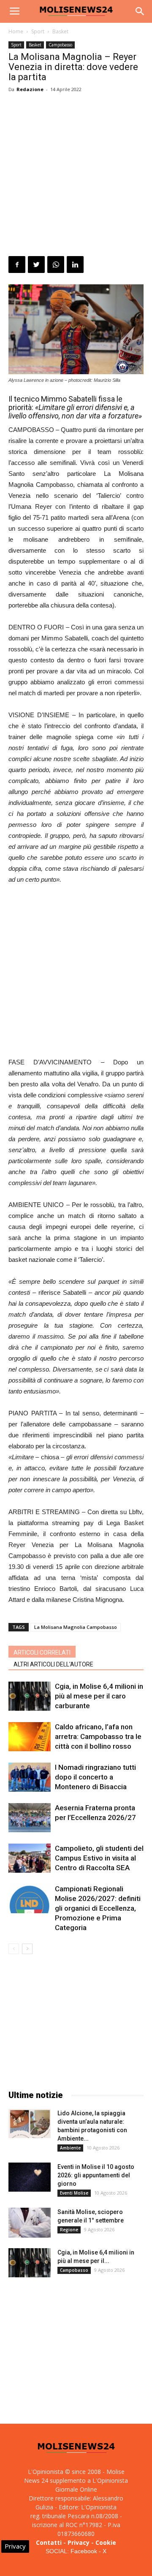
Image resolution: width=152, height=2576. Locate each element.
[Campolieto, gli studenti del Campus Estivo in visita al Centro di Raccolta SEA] (30, 1858)
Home (16, 31)
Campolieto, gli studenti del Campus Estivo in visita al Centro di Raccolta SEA (99, 1858)
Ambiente (70, 2148)
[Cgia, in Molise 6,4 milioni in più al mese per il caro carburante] (30, 1696)
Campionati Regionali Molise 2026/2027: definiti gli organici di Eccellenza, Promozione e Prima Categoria (98, 1908)
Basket (60, 31)
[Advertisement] (76, 176)
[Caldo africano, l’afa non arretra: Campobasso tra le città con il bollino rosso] (30, 1737)
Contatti (49, 2542)
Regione (69, 2230)
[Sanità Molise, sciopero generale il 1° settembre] (30, 2223)
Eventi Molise (74, 2193)
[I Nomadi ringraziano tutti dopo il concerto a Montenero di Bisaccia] (30, 1777)
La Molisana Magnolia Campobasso (76, 1627)
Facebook (84, 2551)
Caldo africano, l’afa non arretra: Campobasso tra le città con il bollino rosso (98, 1736)
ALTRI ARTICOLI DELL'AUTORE (53, 1664)
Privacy (79, 2542)
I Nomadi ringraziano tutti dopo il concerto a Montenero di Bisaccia (95, 1777)
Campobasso (60, 45)
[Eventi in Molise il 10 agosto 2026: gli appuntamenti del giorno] (30, 2177)
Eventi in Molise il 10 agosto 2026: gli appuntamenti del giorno (96, 2175)
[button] (140, 11)
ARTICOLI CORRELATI (42, 1653)
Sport (38, 31)
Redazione (30, 89)
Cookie (106, 2542)
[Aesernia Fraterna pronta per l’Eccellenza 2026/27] (30, 1818)
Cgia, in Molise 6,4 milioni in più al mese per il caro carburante (99, 1696)
